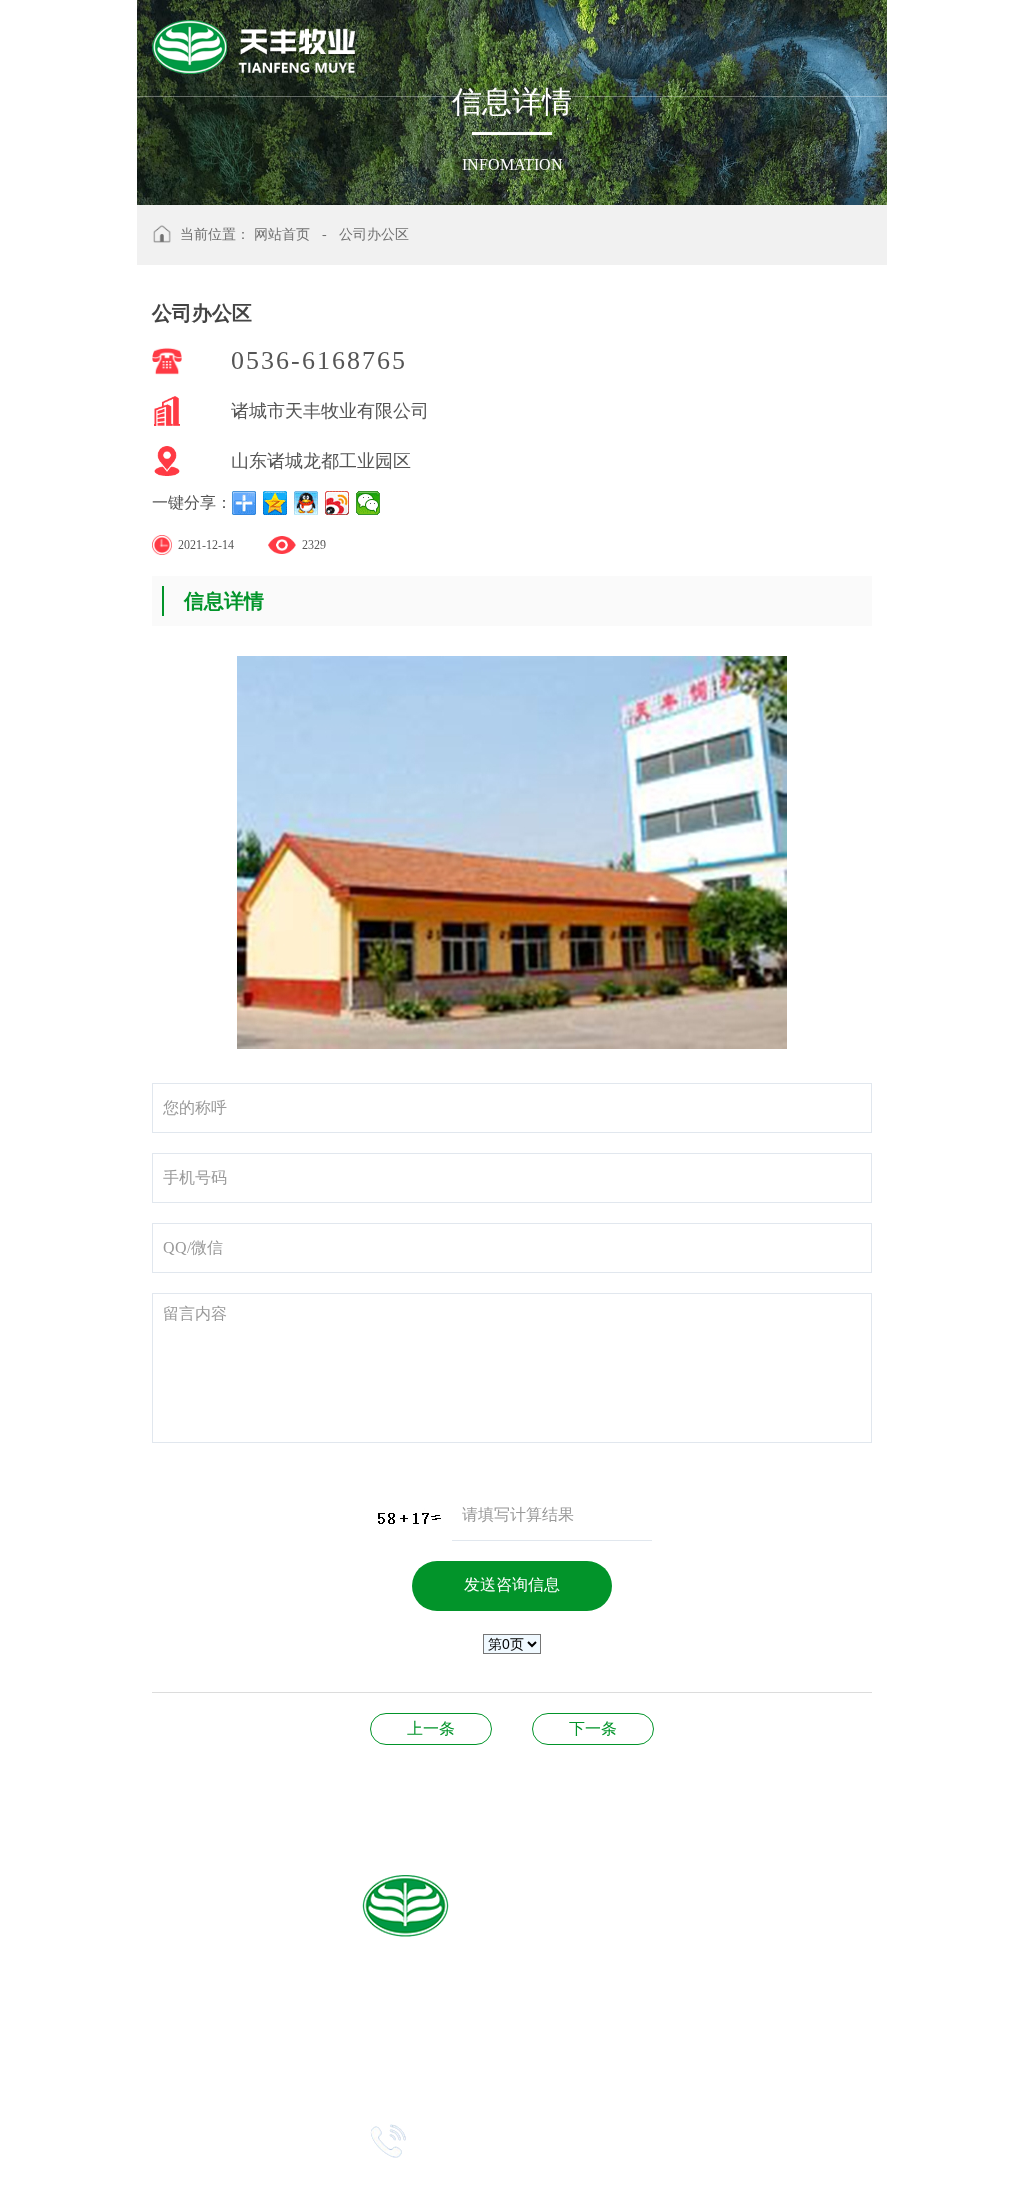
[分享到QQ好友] (306, 503)
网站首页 (282, 234)
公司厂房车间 (593, 1728)
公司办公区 (374, 234)
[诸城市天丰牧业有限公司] (254, 42)
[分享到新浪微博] (337, 503)
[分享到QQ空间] (275, 503)
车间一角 (431, 1728)
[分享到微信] (368, 503)
